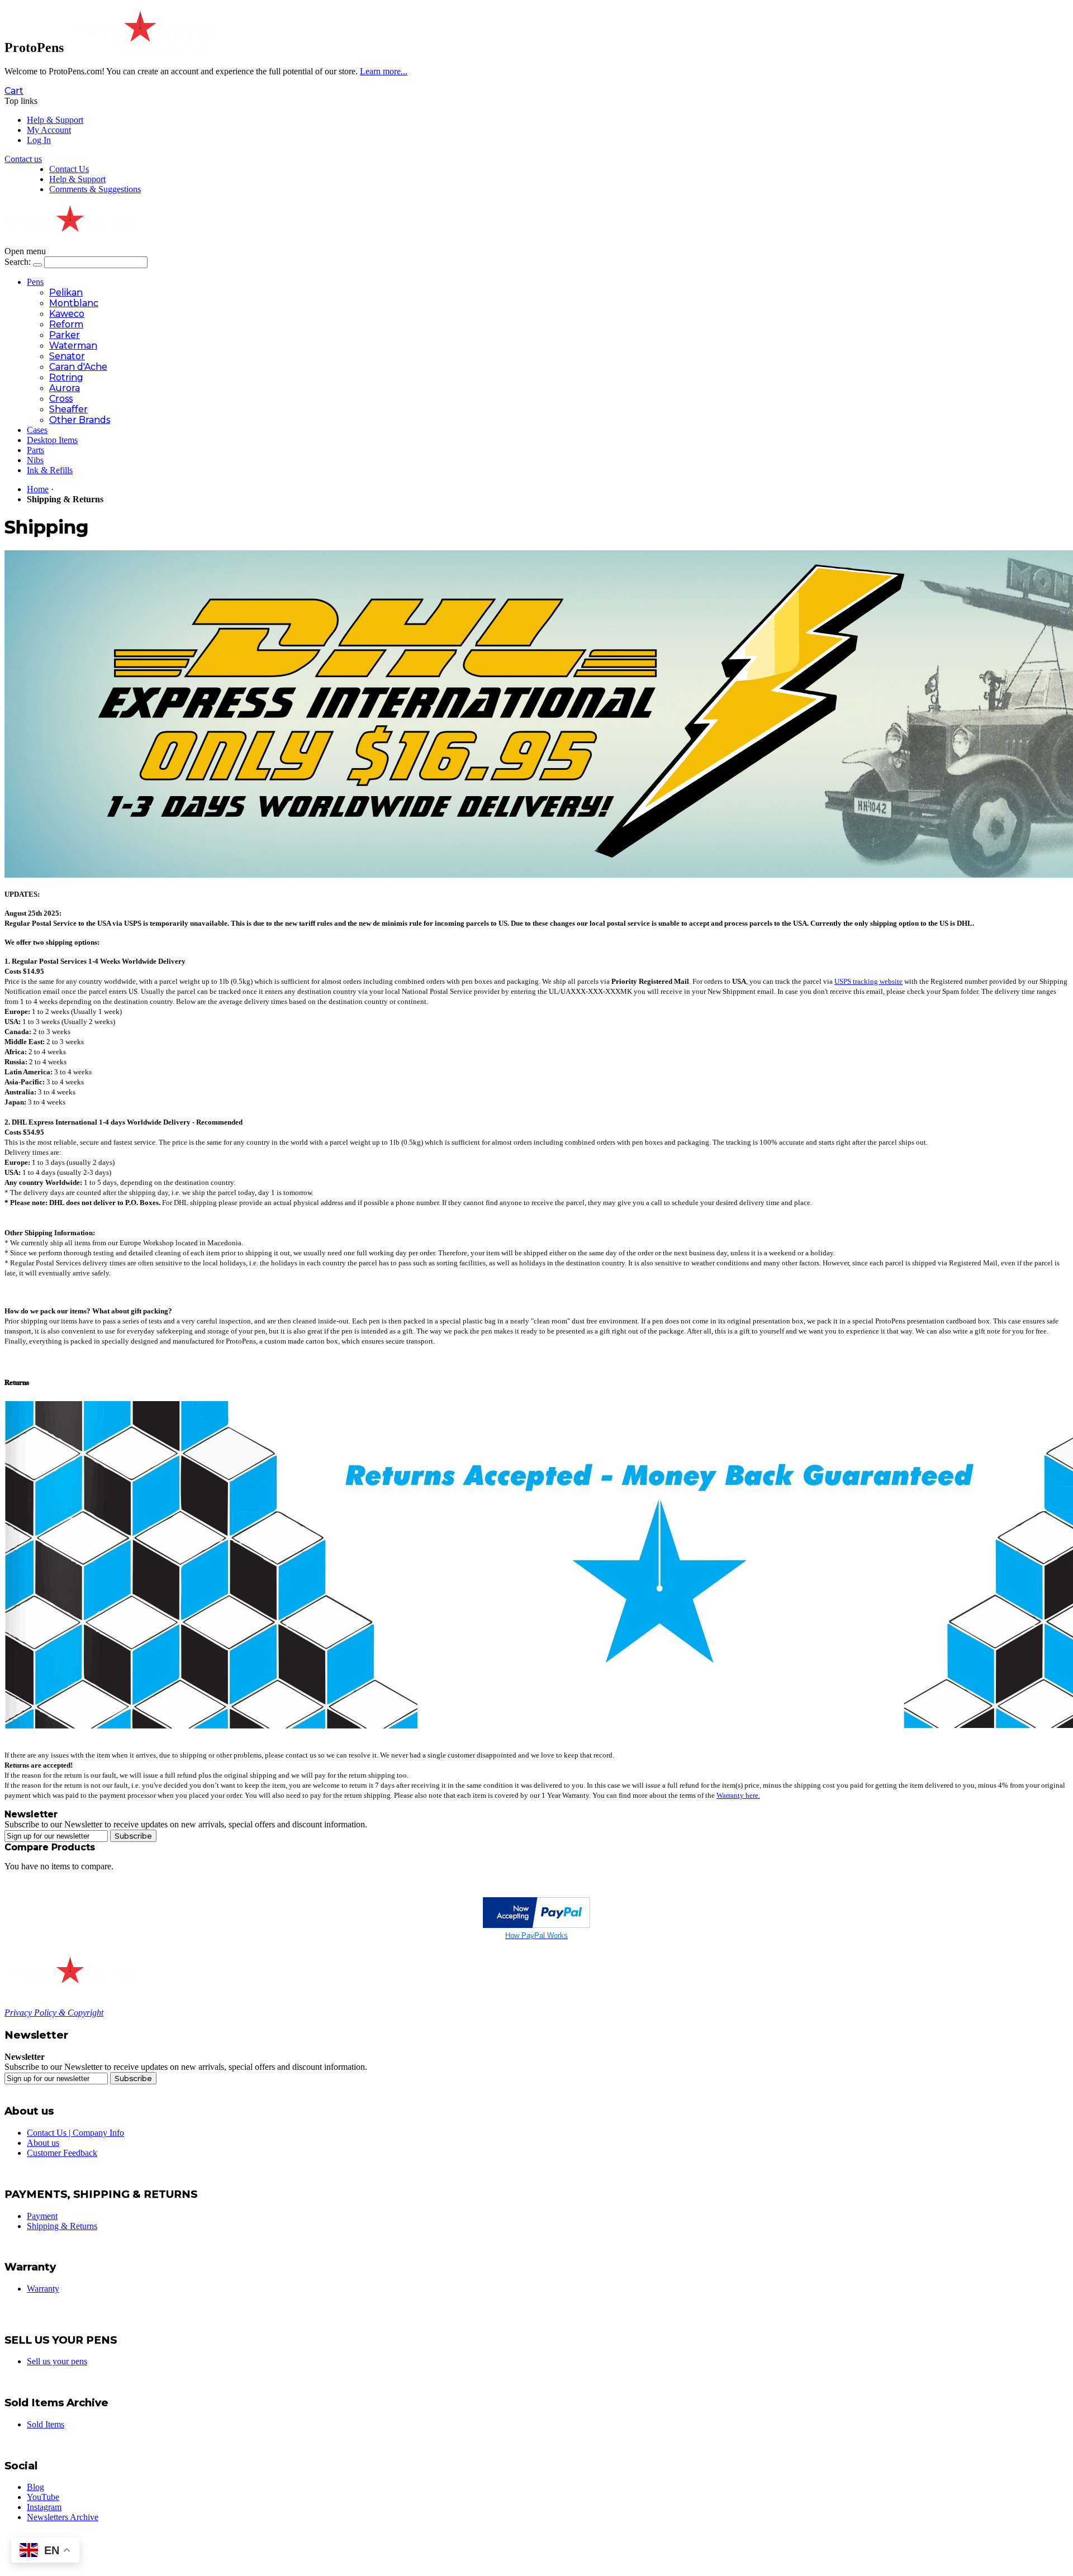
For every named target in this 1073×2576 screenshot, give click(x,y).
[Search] (37, 265)
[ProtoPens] (138, 47)
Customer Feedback (62, 2153)
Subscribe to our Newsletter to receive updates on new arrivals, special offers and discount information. (186, 1824)
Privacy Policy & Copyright (54, 2013)
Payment (42, 2216)
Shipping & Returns (62, 2226)
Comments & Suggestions (95, 189)
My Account (49, 130)
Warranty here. (738, 1795)
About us (43, 2143)
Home (38, 489)
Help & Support (55, 120)
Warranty (43, 2289)
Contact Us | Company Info (75, 2133)
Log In (39, 140)
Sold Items (46, 2424)
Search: (18, 262)
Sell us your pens (57, 2361)
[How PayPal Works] (536, 1925)
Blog (35, 2487)
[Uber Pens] (68, 1979)
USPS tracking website (868, 981)
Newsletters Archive (63, 2517)
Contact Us (69, 169)
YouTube (43, 2497)
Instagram (44, 2507)
